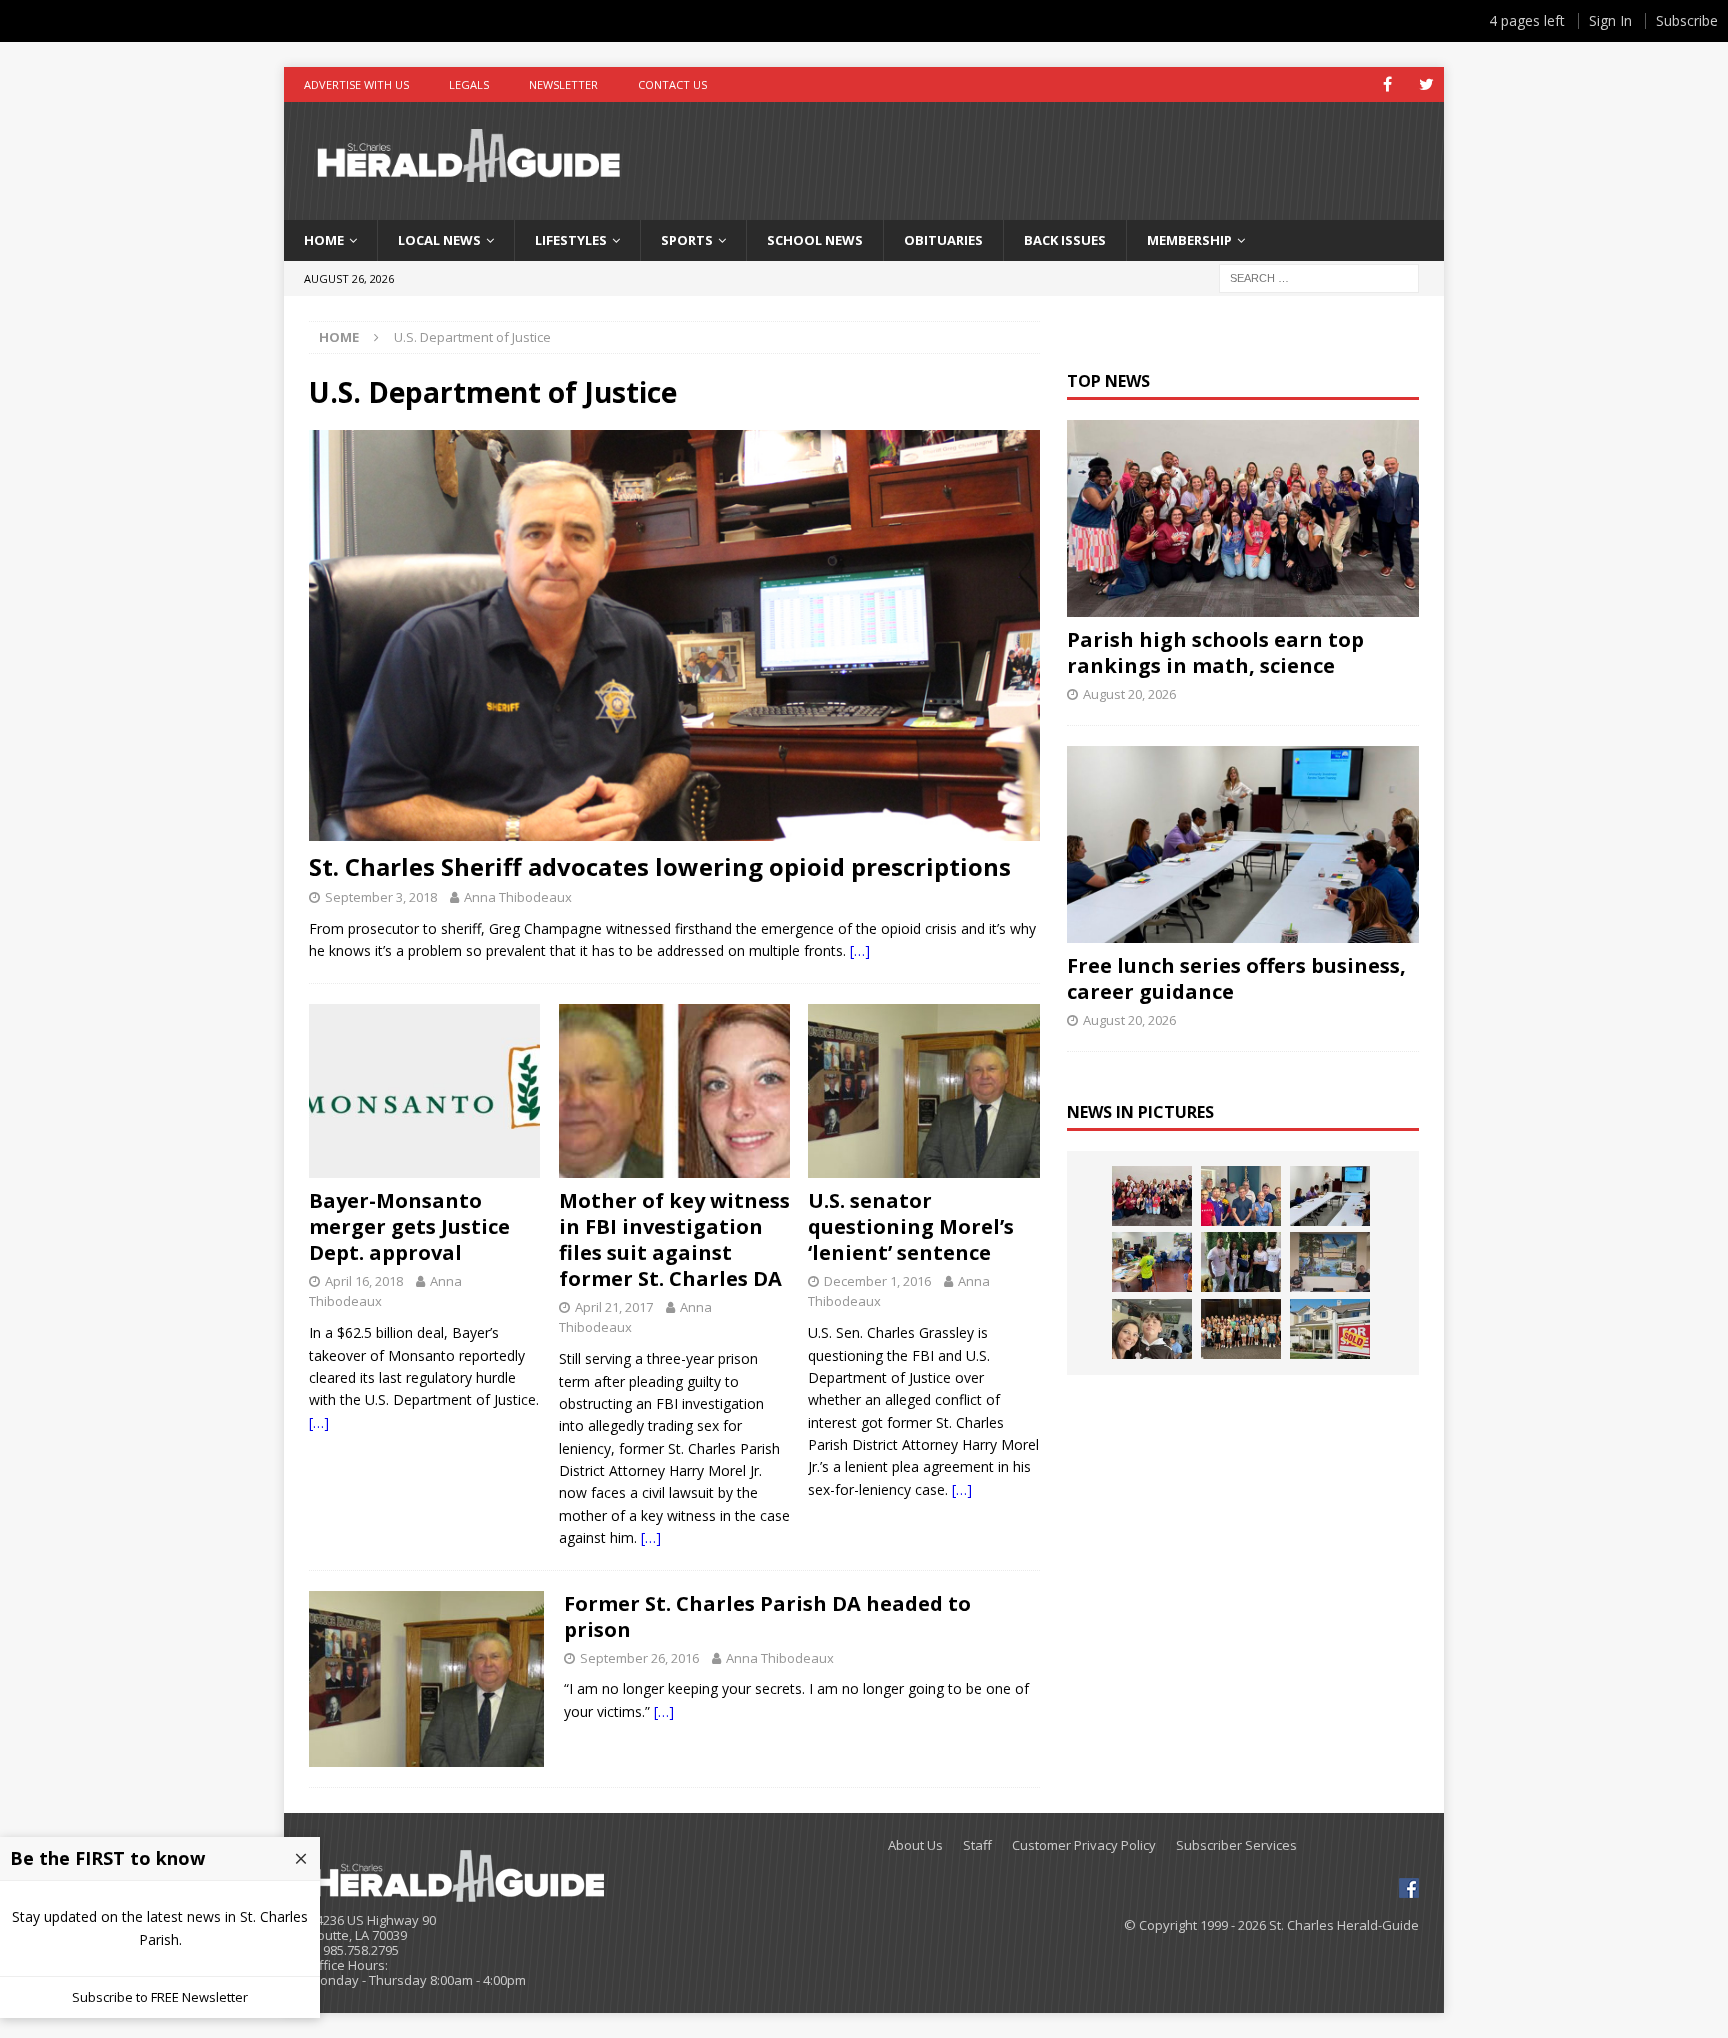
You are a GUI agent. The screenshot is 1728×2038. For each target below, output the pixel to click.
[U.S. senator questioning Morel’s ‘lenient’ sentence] (923, 1091)
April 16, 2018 (364, 1281)
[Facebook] (1387, 84)
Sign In (1610, 20)
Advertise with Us (356, 84)
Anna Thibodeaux (518, 897)
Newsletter (563, 84)
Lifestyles (571, 240)
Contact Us (672, 84)
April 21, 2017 (614, 1307)
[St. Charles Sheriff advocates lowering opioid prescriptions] (674, 635)
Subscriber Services (1236, 1845)
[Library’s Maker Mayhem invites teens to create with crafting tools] (1152, 1262)
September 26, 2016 (639, 1658)
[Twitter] (1426, 84)
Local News (439, 240)
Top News (1108, 381)
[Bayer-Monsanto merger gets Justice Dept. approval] (424, 1091)
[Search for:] (1319, 276)
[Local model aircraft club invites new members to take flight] (1241, 1196)
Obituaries (943, 240)
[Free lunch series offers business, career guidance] (1242, 844)
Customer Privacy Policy (1084, 1845)
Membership (1189, 240)
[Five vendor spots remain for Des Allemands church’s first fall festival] (1241, 1329)
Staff (977, 1845)
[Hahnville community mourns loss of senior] (1241, 1262)
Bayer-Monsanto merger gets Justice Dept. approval (409, 1226)
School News (815, 240)
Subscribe (1687, 20)
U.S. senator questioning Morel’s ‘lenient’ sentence (911, 1226)
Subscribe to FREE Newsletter (160, 1997)
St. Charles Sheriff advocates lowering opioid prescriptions (660, 866)
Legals (469, 84)
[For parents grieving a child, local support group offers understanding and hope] (1152, 1329)
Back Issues (1065, 240)
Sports (687, 240)
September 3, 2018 (381, 897)
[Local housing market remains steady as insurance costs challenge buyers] (1330, 1329)
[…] (860, 950)
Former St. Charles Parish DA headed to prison (767, 1616)
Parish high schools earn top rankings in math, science (1215, 652)
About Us (915, 1845)
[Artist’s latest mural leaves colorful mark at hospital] (1330, 1262)
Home (324, 240)
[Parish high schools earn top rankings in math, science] (1242, 518)
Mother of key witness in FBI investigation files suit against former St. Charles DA (674, 1239)
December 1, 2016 (877, 1281)
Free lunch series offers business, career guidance (1236, 978)
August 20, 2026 (1129, 694)
